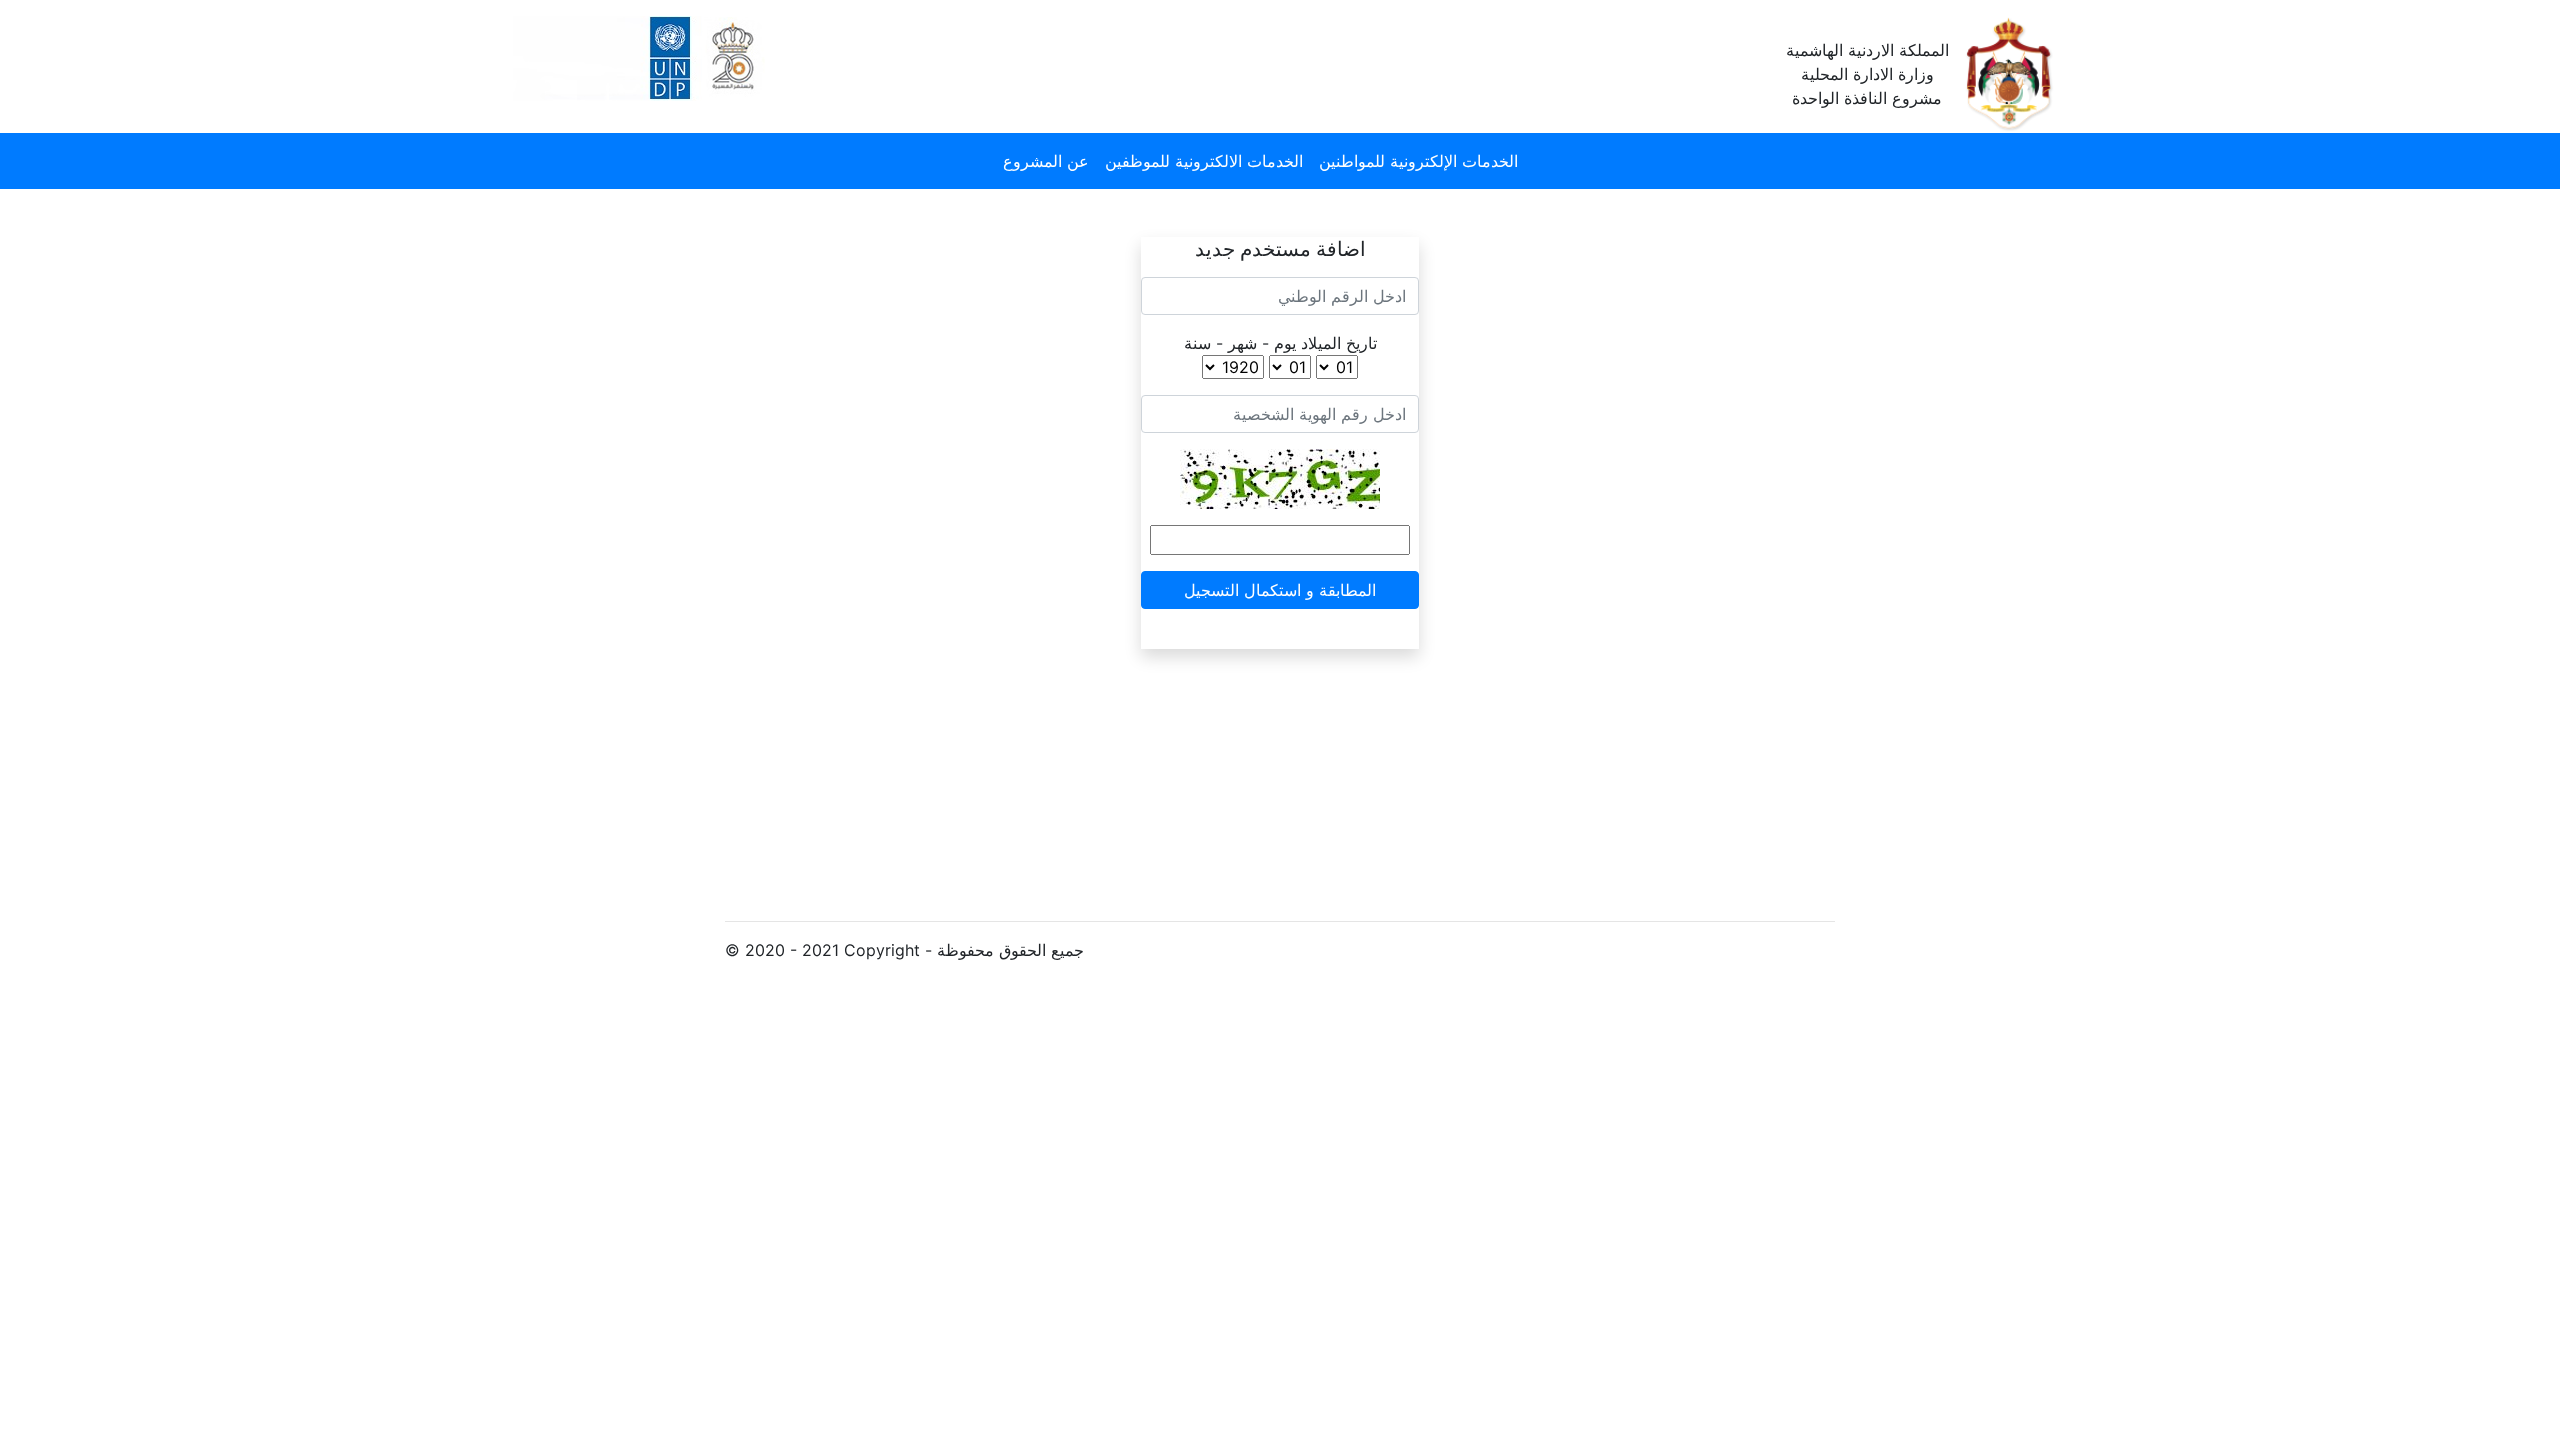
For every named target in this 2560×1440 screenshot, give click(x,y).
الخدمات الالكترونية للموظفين (1204, 161)
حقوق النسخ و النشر (1219, 821)
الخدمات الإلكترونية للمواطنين (1418, 161)
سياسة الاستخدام (1209, 741)
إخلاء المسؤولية (1204, 861)
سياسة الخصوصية (1212, 781)
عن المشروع (1046, 161)
